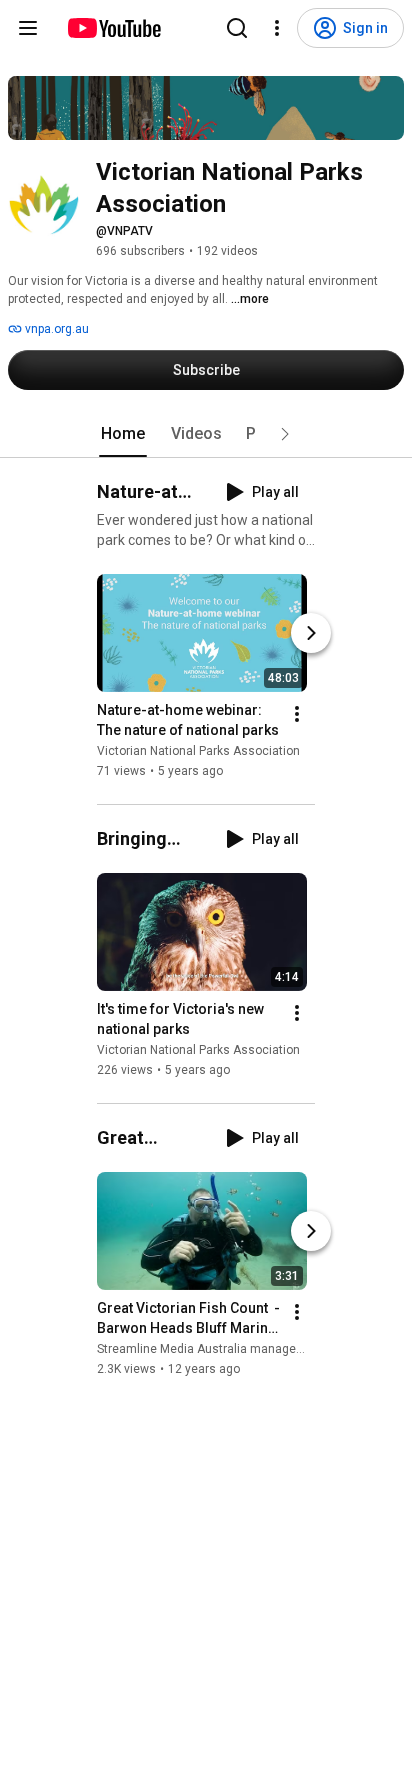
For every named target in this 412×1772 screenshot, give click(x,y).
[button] (285, 434)
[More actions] (297, 714)
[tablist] (206, 434)
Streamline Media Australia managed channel (224, 1349)
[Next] (311, 633)
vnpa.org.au (55, 329)
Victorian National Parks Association (198, 751)
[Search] (237, 28)
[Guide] (28, 28)
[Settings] (277, 28)
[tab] (123, 434)
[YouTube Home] (113, 28)
